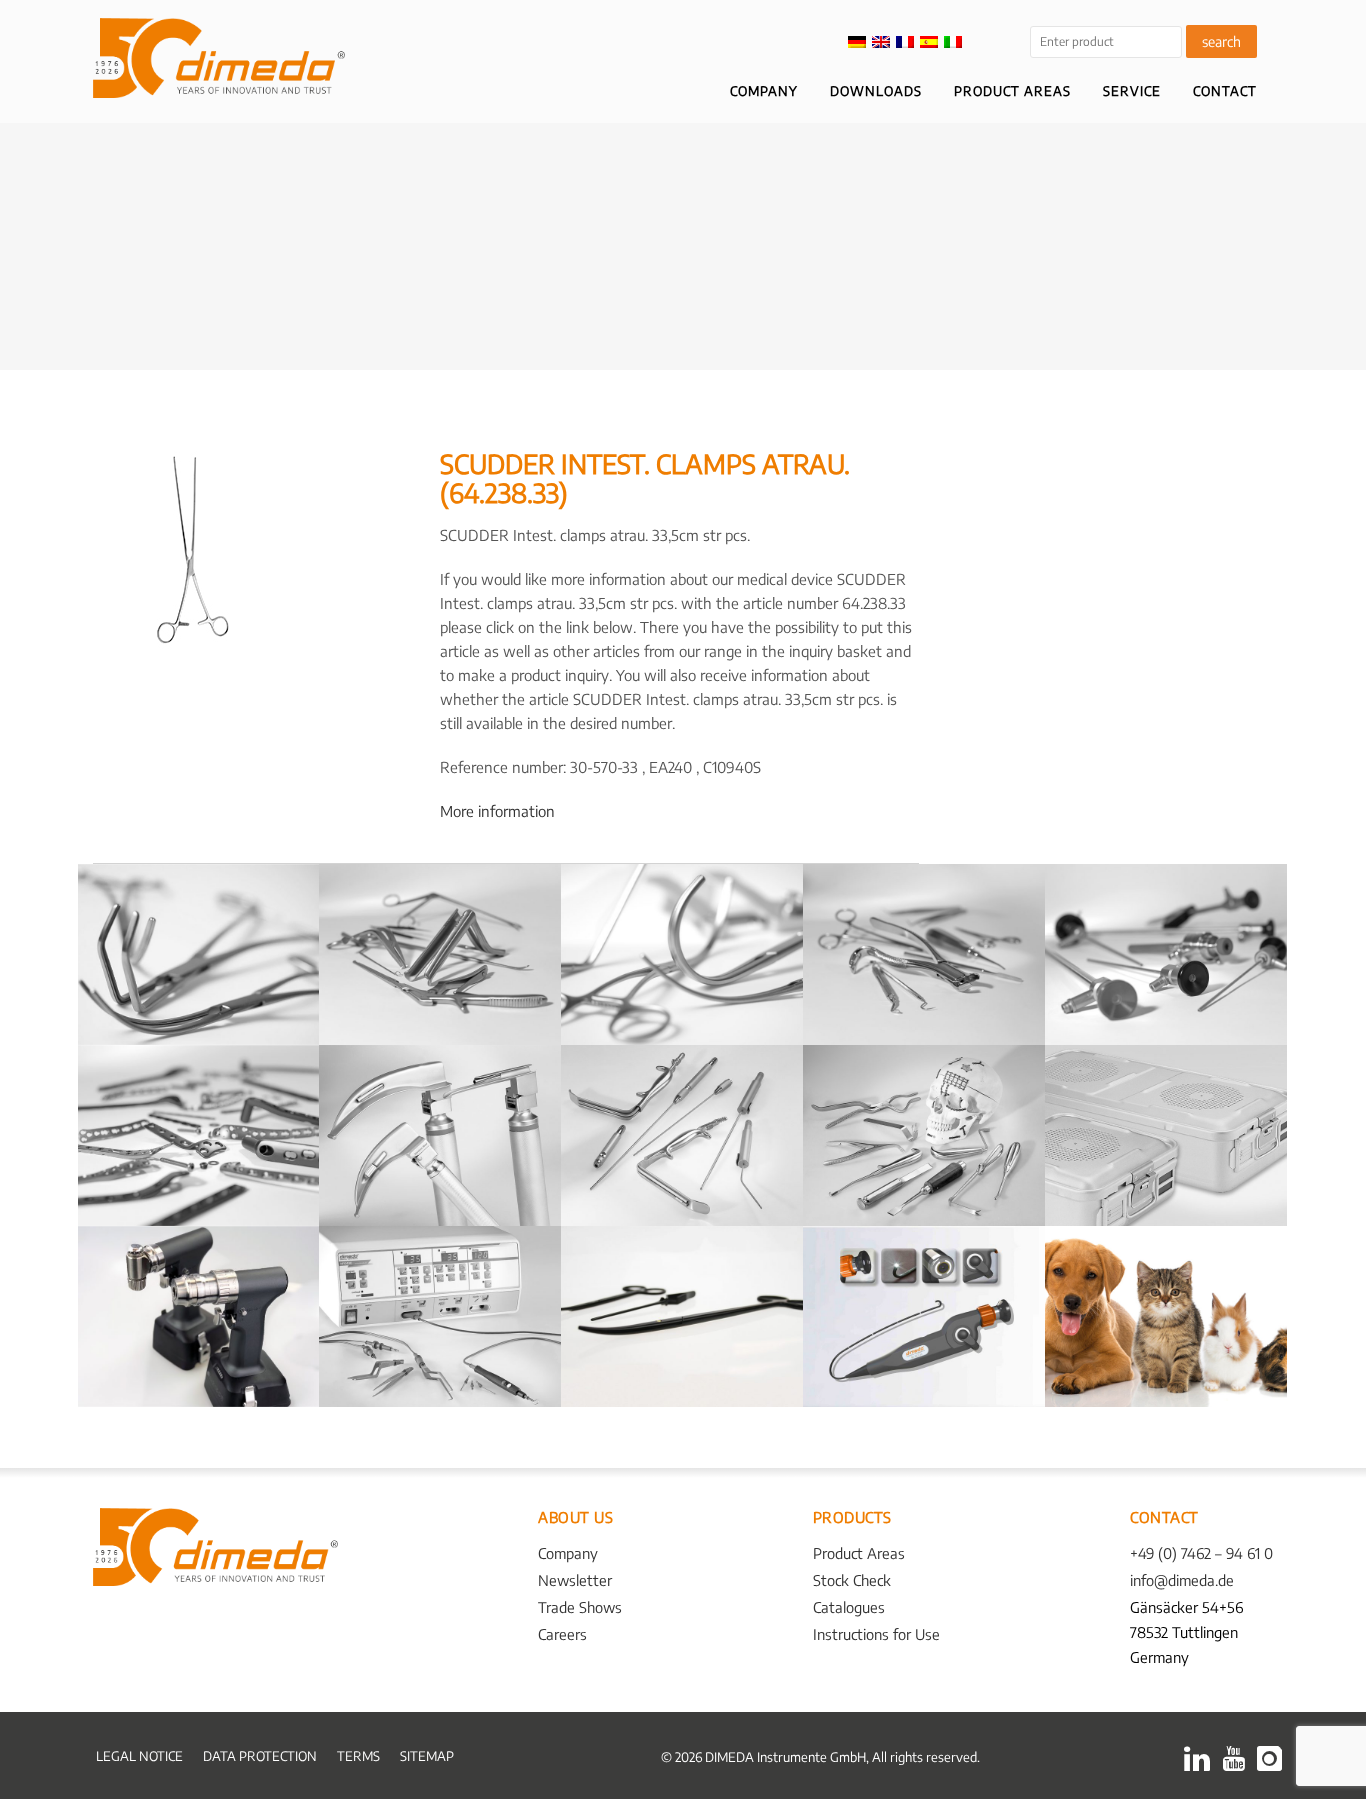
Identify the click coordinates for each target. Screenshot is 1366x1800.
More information (497, 811)
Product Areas (859, 1553)
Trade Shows (580, 1607)
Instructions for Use (876, 1634)
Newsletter (575, 1580)
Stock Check (852, 1580)
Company (568, 1553)
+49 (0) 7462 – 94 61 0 (1201, 1553)
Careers (562, 1634)
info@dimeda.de (1182, 1580)
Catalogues (849, 1607)
